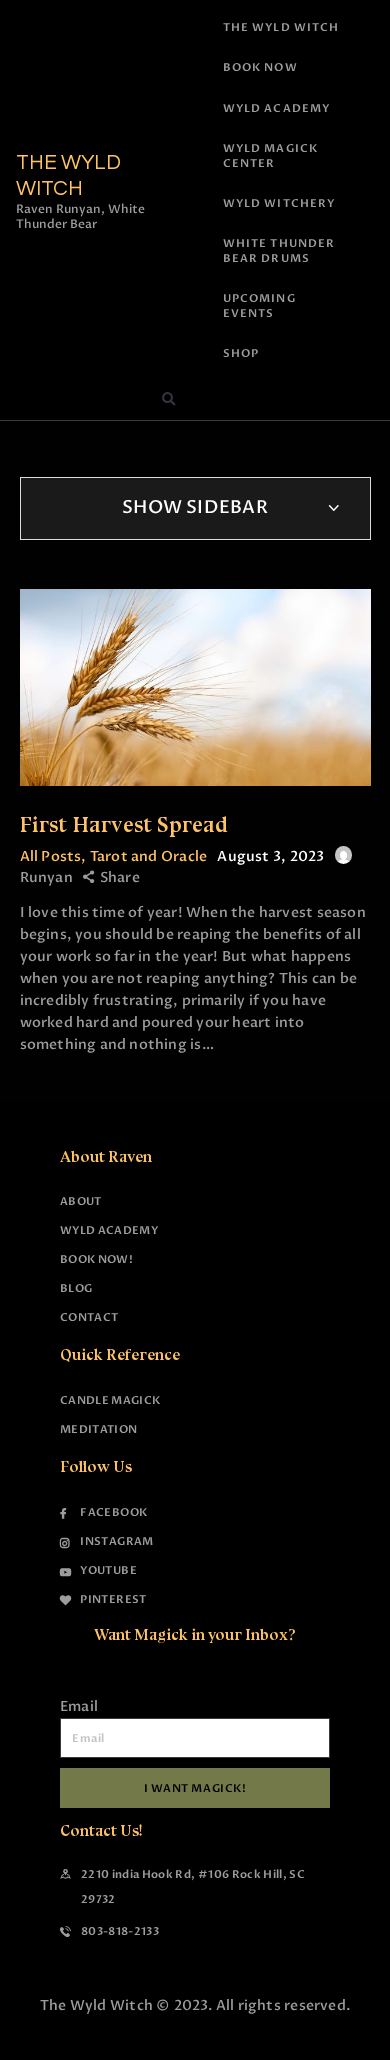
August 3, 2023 (270, 856)
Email (79, 1706)
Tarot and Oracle (148, 856)
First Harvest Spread (124, 824)
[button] (168, 400)
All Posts (51, 856)
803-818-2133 (120, 1931)
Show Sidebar (195, 507)
